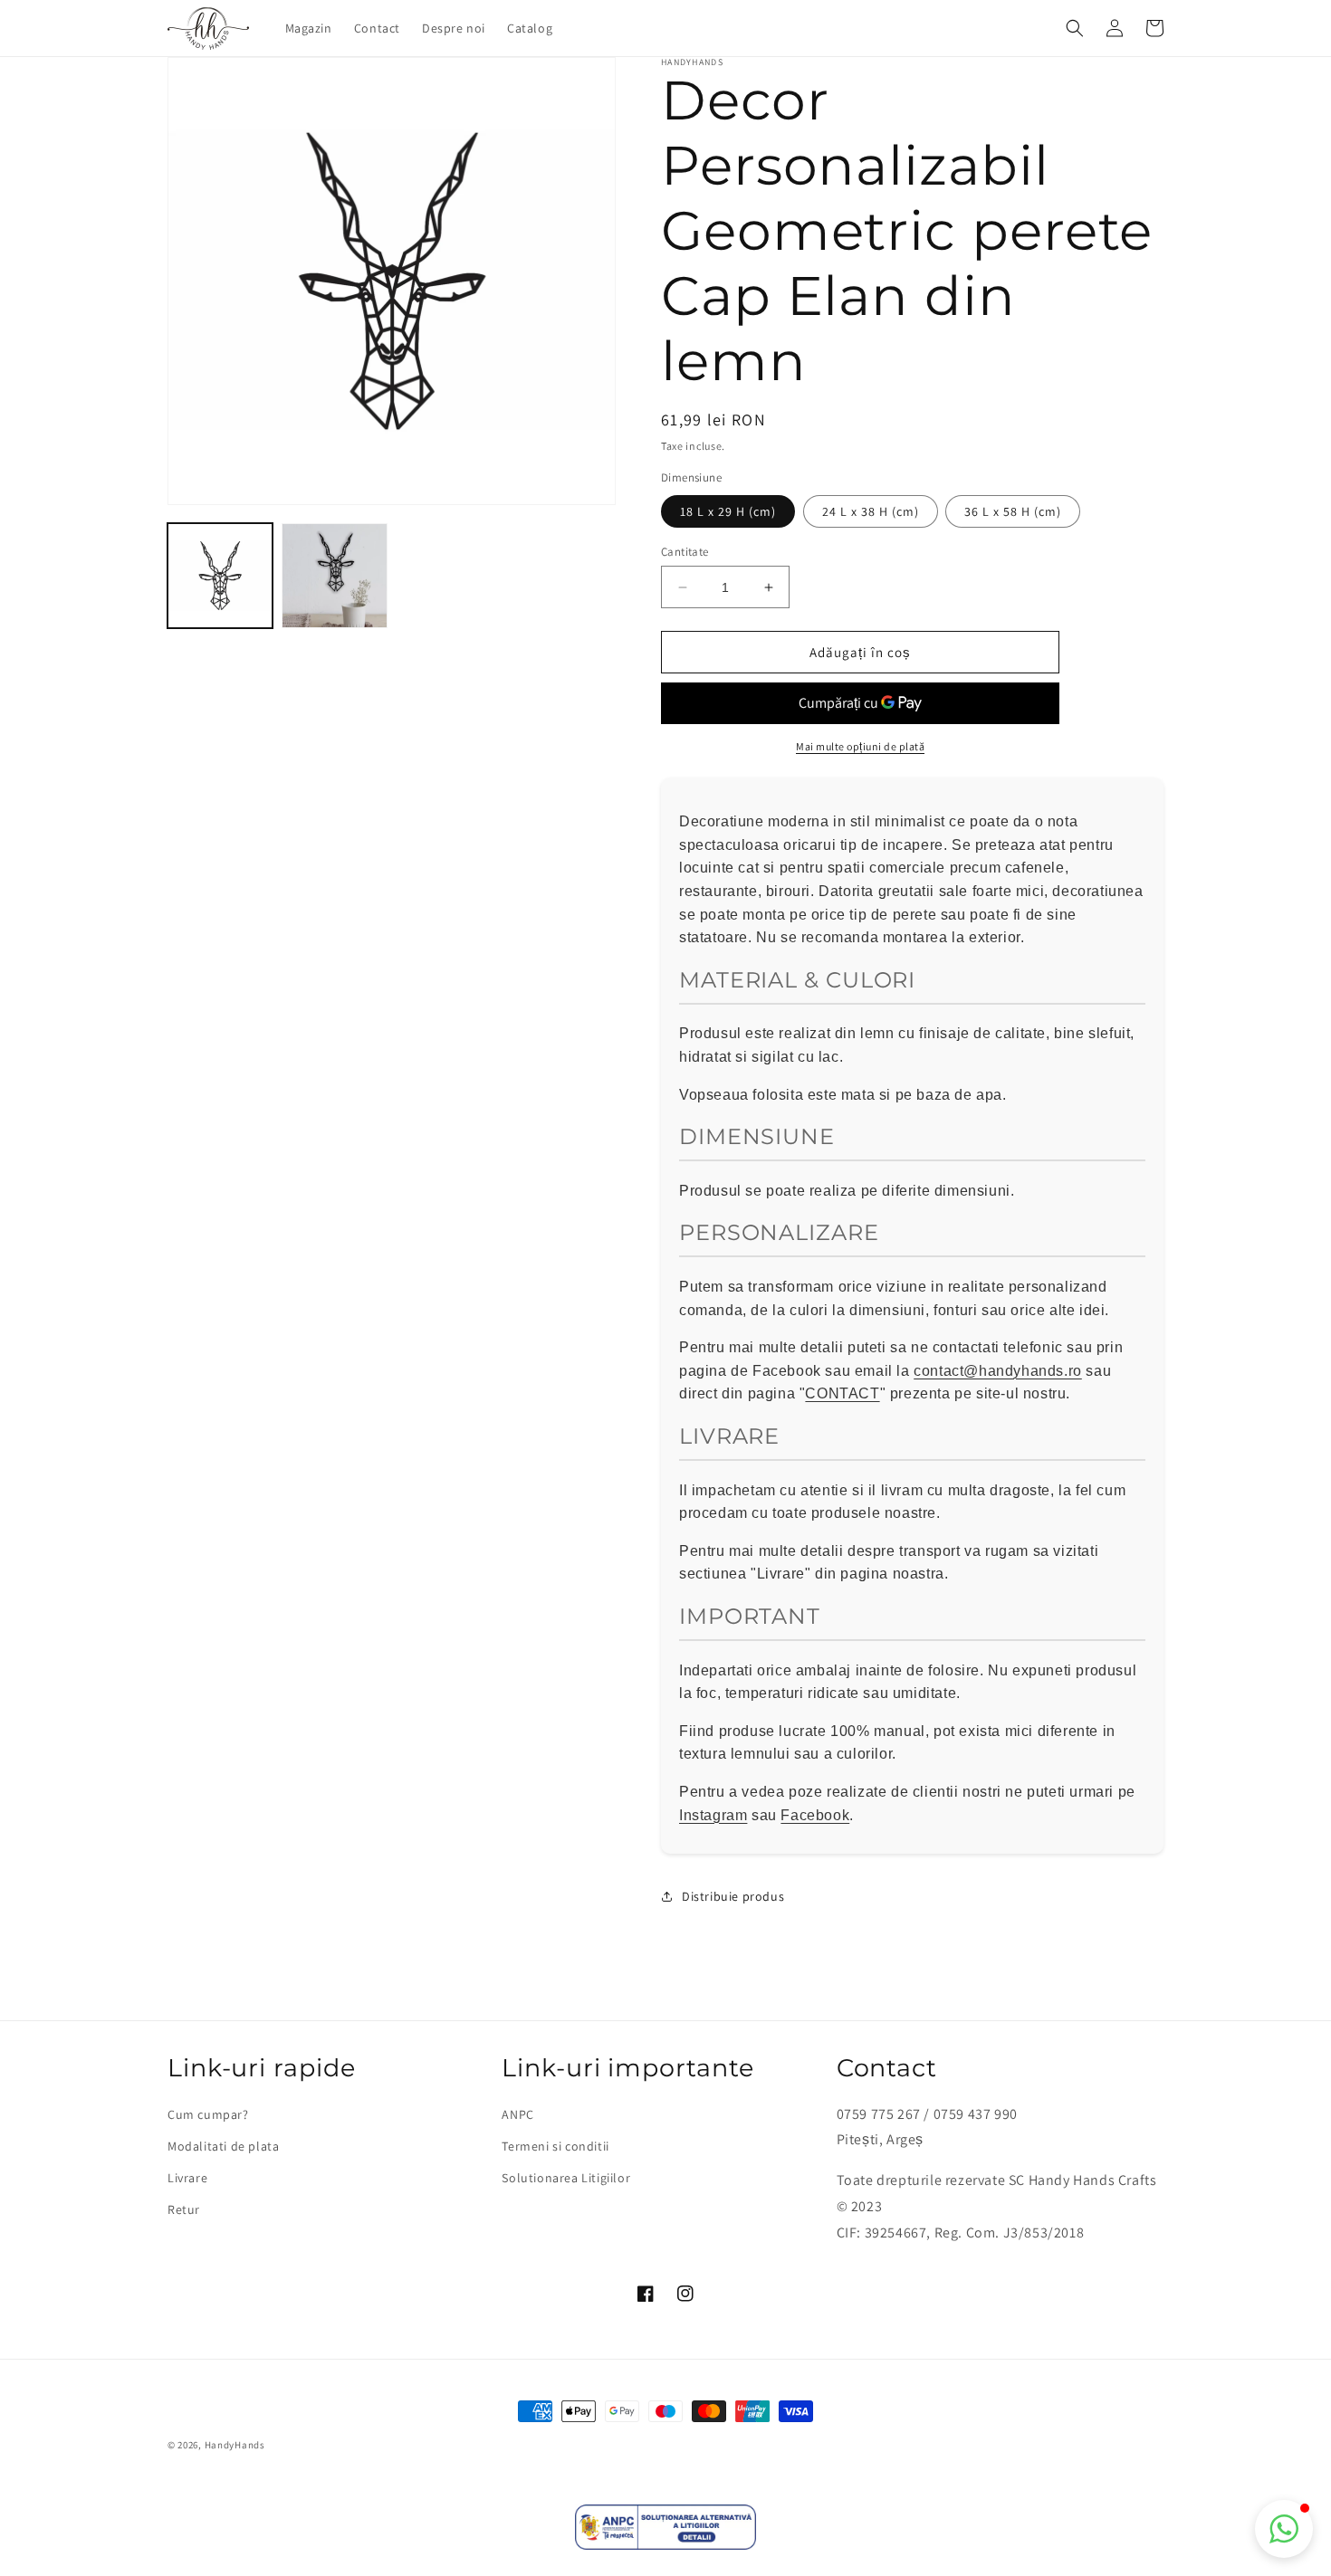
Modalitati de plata (223, 2146)
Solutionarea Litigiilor (566, 2178)
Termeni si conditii (555, 2146)
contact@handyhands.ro (998, 1371)
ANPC (517, 2114)
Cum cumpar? (208, 2114)
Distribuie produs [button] (733, 1896)
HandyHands (235, 2445)
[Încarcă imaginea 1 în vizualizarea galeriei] (220, 576)
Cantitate (685, 552)
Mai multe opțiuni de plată (860, 746)
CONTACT (842, 1394)
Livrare (187, 2178)
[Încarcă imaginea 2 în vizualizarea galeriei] (334, 576)
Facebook (815, 1815)
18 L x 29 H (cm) (728, 511)
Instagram (713, 1815)
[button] (1075, 28)
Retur (184, 2209)
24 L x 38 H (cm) (871, 511)
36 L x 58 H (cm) (1013, 511)
